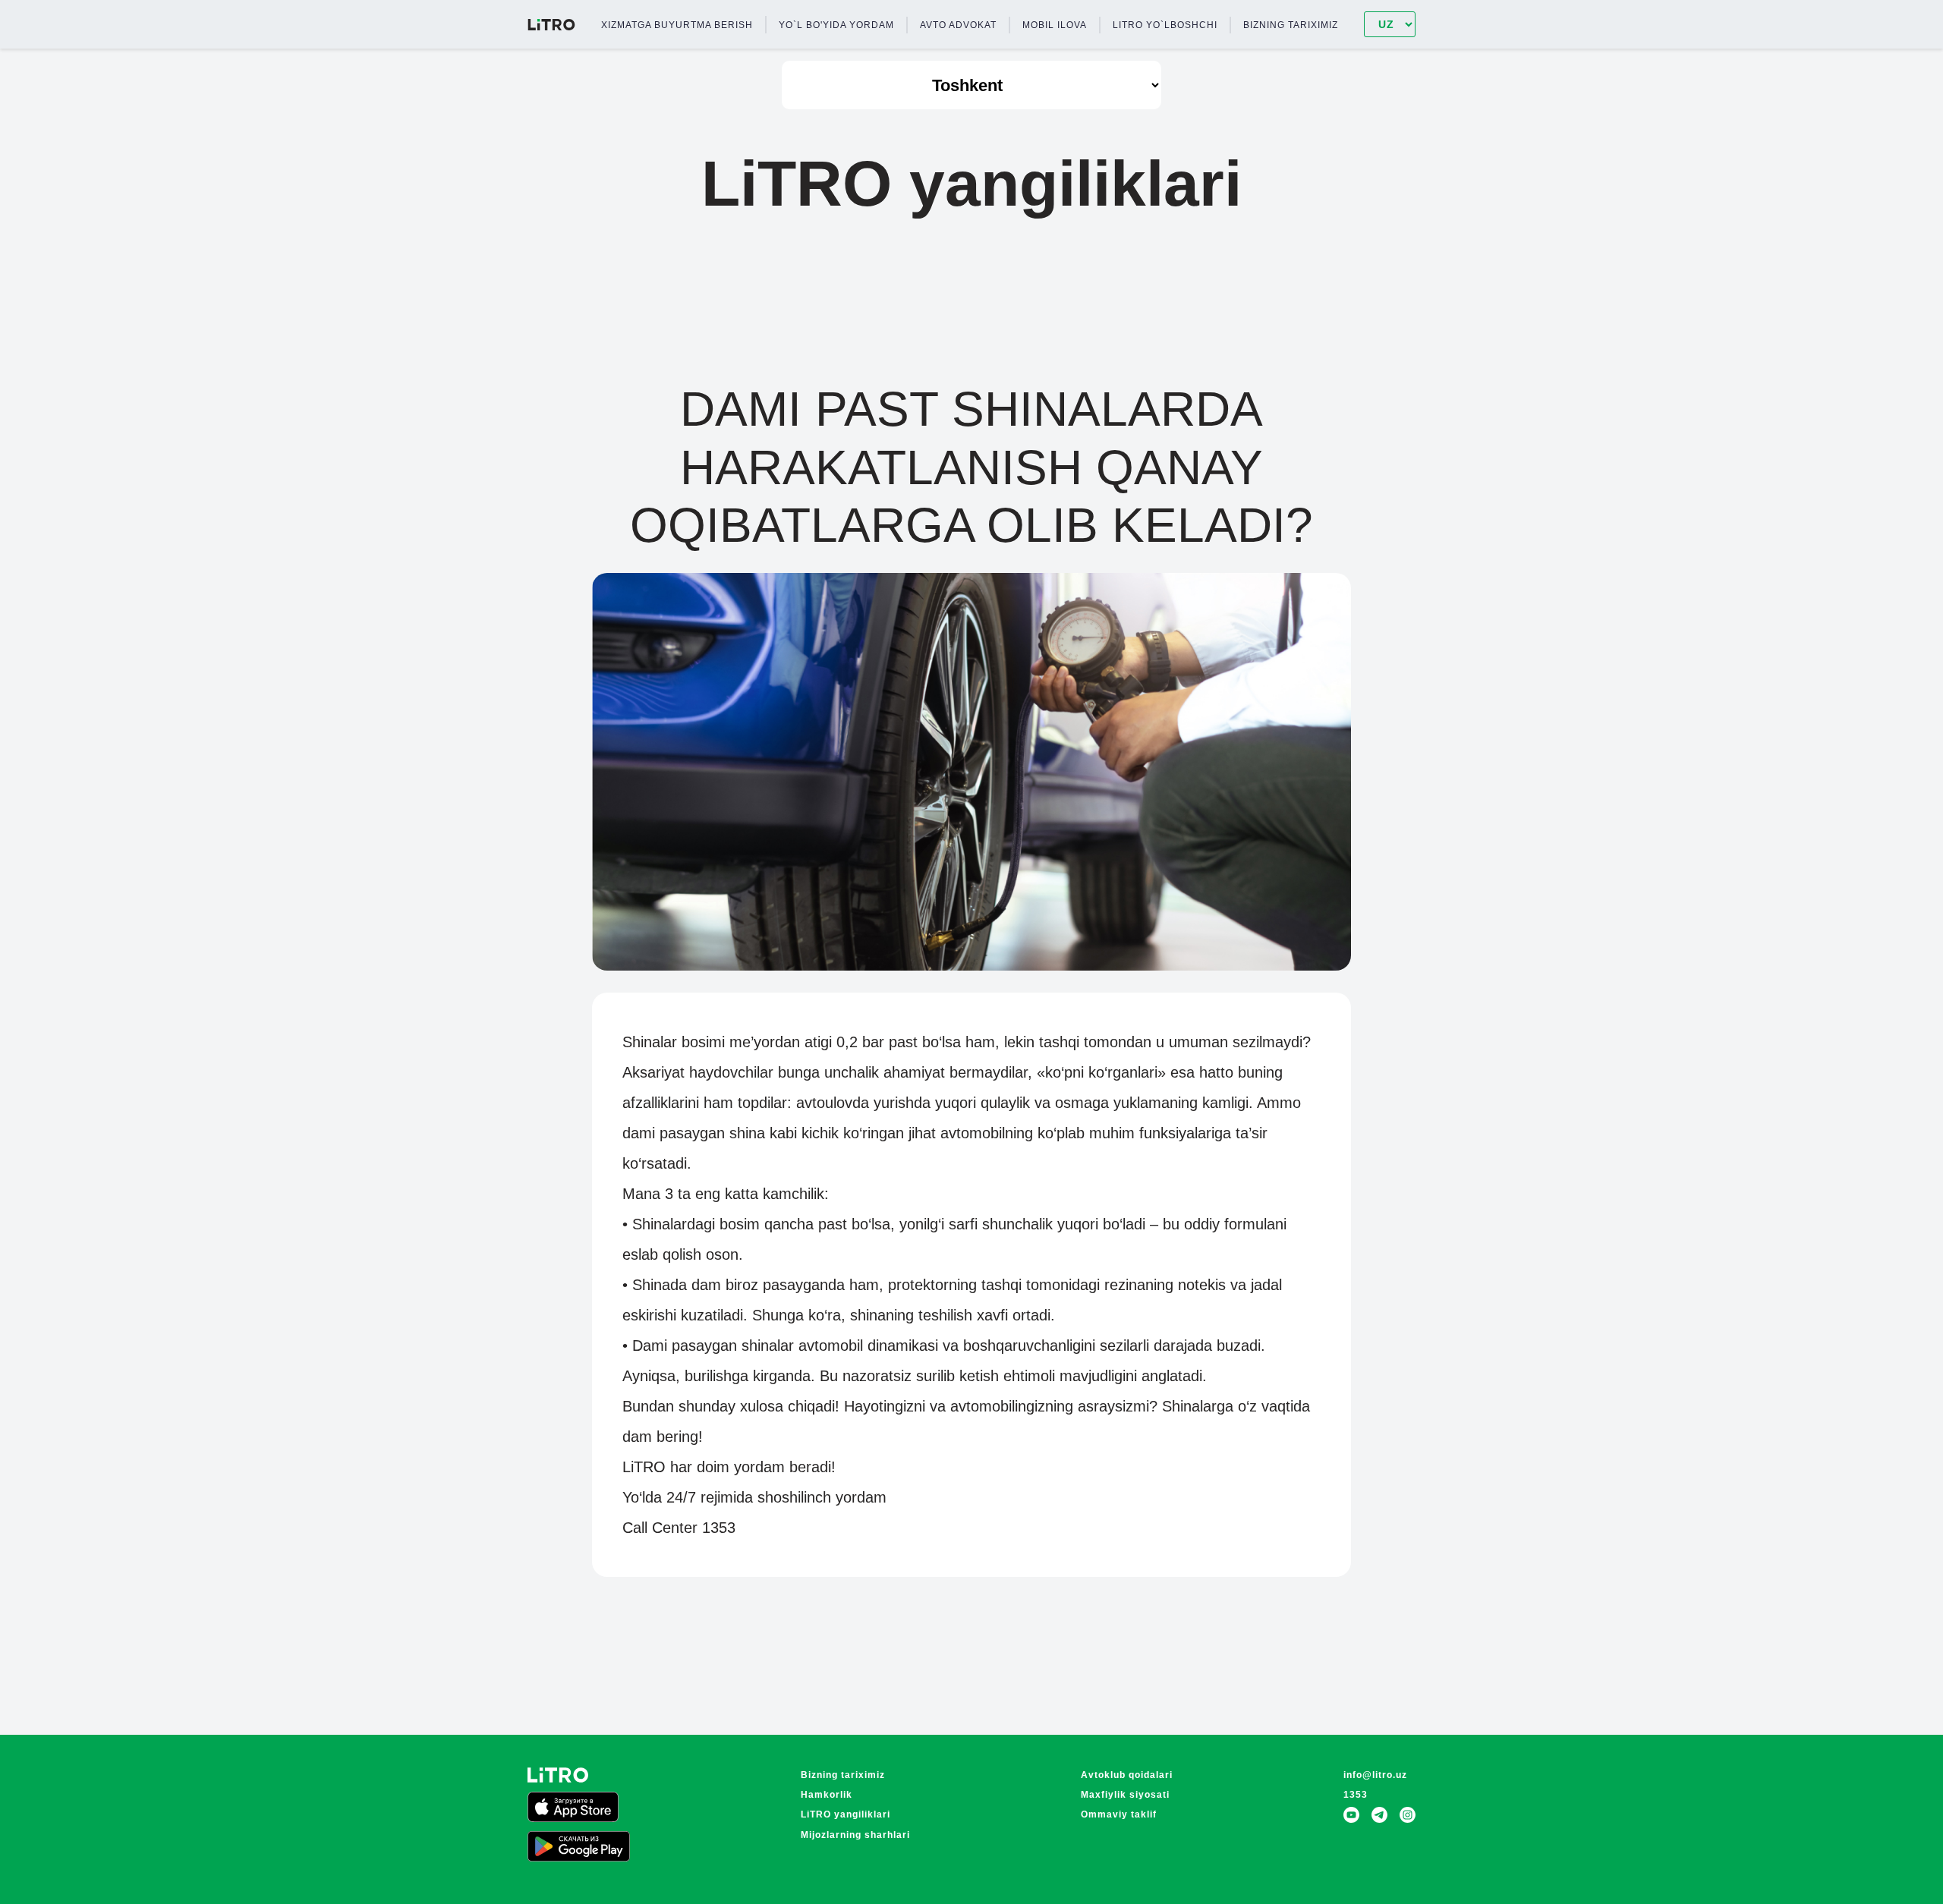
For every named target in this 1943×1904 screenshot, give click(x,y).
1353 (1356, 1795)
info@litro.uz (1375, 1775)
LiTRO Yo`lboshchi (1165, 25)
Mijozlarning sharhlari (855, 1835)
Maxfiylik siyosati (1125, 1795)
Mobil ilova (1055, 25)
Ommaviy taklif (1119, 1814)
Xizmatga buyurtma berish (677, 25)
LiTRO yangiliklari (846, 1814)
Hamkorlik (827, 1795)
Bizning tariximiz (1291, 25)
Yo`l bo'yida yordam (836, 25)
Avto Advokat (958, 25)
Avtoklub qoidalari (1127, 1775)
